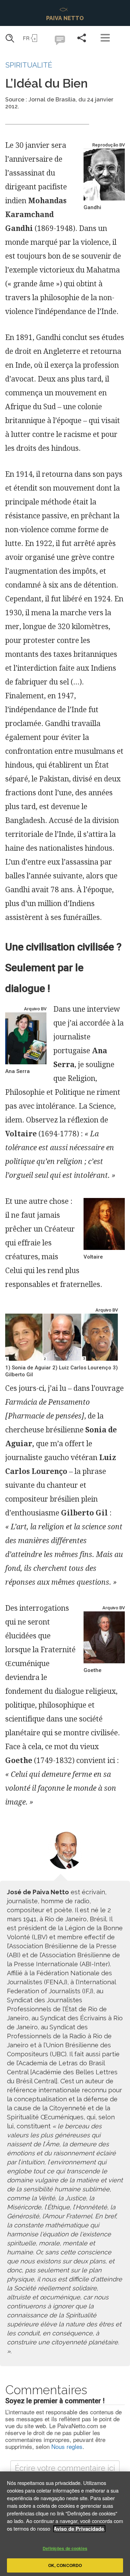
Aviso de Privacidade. (79, 2529)
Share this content (81, 38)
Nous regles (67, 2446)
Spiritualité (29, 65)
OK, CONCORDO (65, 2565)
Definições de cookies (65, 2548)
